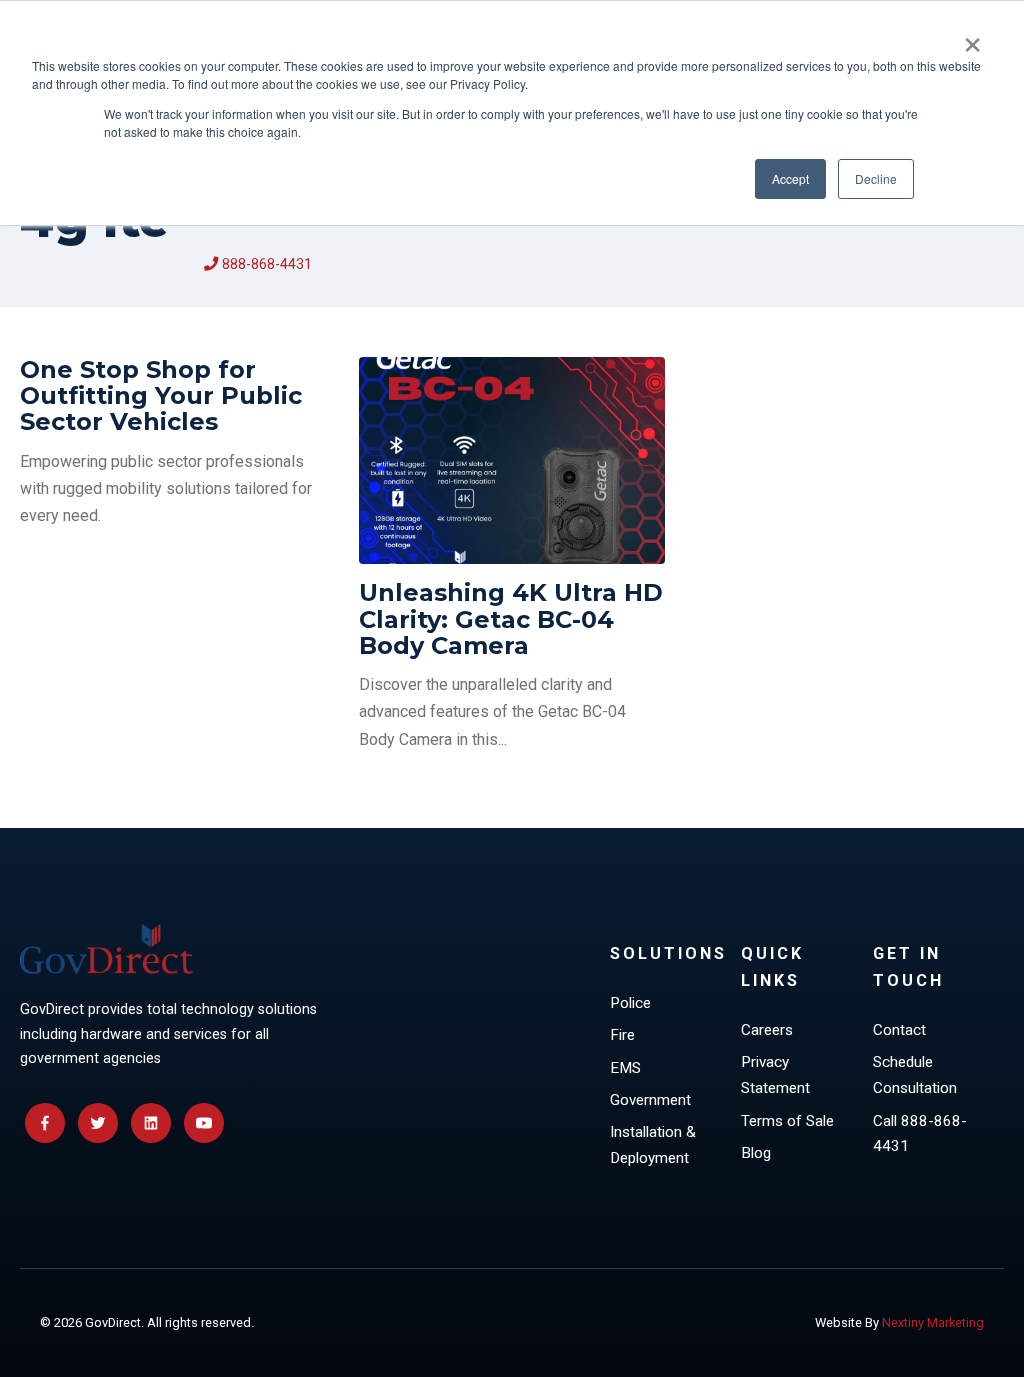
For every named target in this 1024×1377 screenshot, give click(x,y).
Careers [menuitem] (767, 1030)
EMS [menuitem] (625, 1068)
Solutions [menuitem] (667, 953)
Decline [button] (876, 178)
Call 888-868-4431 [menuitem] (920, 1134)
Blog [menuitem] (756, 1153)
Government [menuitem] (650, 1100)
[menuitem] (259, 265)
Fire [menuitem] (622, 1035)
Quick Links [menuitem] (772, 967)
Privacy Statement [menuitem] (775, 1075)
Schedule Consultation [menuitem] (915, 1075)
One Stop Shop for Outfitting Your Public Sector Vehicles (161, 396)
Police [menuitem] (630, 1003)
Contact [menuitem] (899, 1030)
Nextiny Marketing (933, 1322)
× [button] (972, 38)
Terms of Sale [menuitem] (787, 1121)
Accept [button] (790, 178)
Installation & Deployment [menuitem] (653, 1145)
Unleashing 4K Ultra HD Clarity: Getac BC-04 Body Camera (511, 619)
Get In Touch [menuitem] (908, 967)
